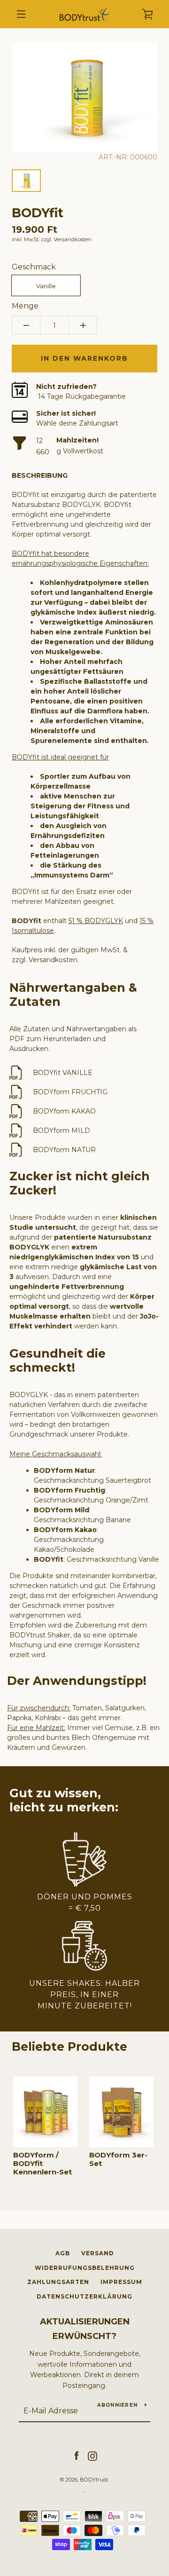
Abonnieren (118, 2405)
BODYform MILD (61, 1130)
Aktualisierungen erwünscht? (85, 2329)
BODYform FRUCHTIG (70, 1092)
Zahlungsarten (58, 2282)
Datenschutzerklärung (84, 2296)
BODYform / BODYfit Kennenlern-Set (42, 2164)
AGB (63, 2253)
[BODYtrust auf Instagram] (92, 2456)
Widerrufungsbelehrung (85, 2268)
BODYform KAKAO (64, 1111)
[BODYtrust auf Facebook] (77, 2456)
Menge (25, 306)
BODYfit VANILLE (63, 1073)
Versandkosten (73, 239)
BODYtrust (94, 2480)
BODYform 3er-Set (118, 2159)
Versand (98, 2253)
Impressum (121, 2282)
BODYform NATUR (64, 1150)
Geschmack (34, 267)
